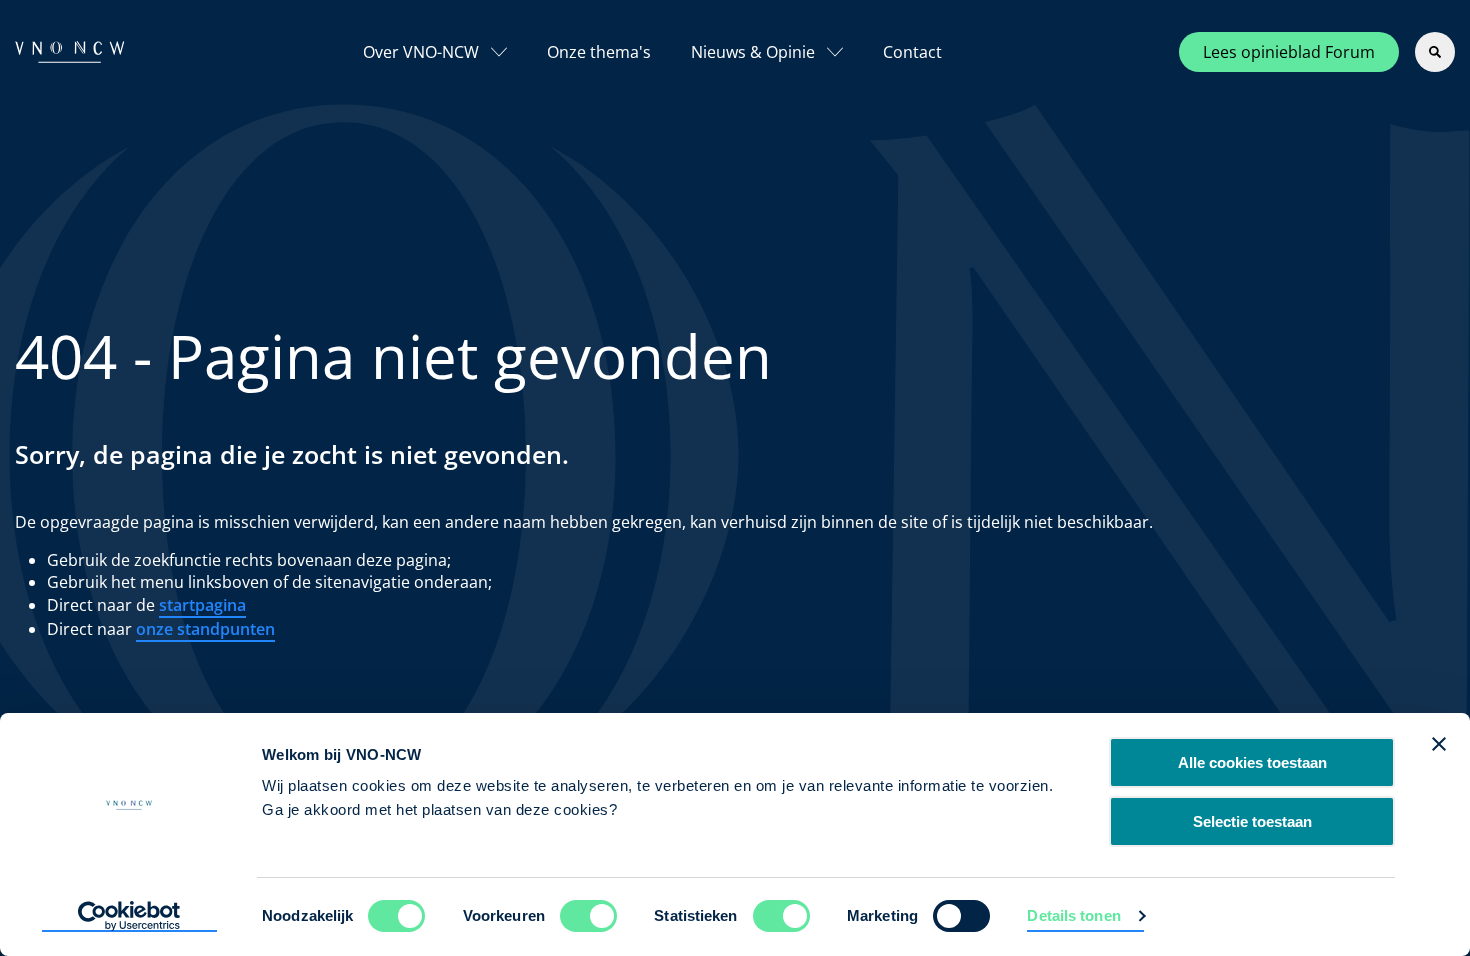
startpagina (202, 605)
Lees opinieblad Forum (1289, 52)
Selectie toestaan (1252, 821)
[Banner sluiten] (1439, 744)
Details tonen (1073, 915)
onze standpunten (205, 629)
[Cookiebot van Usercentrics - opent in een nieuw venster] (129, 917)
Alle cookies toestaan (1252, 762)
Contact (912, 52)
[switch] (588, 916)
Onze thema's (599, 52)
